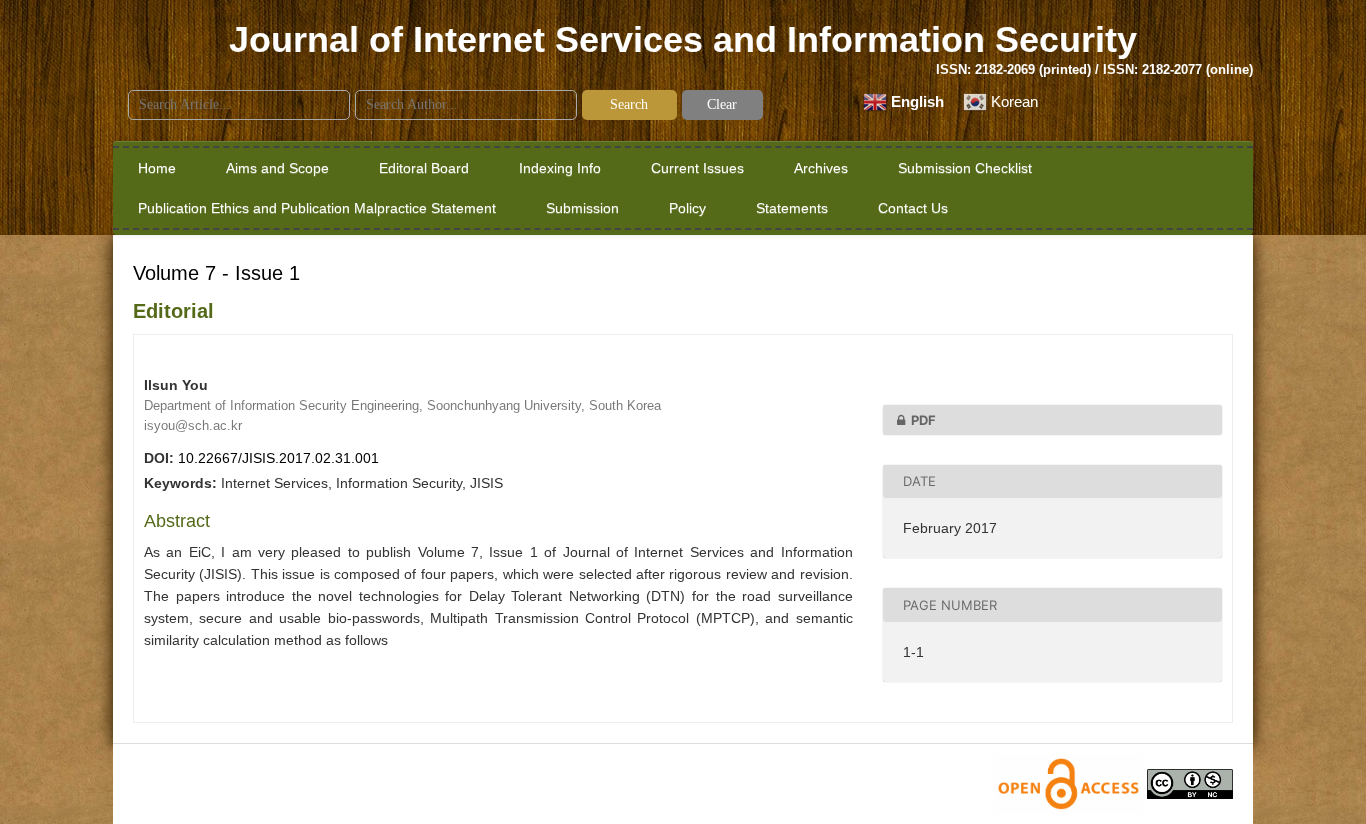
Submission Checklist (965, 168)
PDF (923, 420)
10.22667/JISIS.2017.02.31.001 (278, 458)
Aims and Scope (277, 168)
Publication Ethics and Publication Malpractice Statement (317, 208)
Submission (582, 208)
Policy (687, 208)
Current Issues (697, 168)
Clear (722, 104)
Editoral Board (424, 168)
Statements (792, 208)
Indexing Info (560, 168)
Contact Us (913, 208)
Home (157, 168)
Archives (821, 168)
